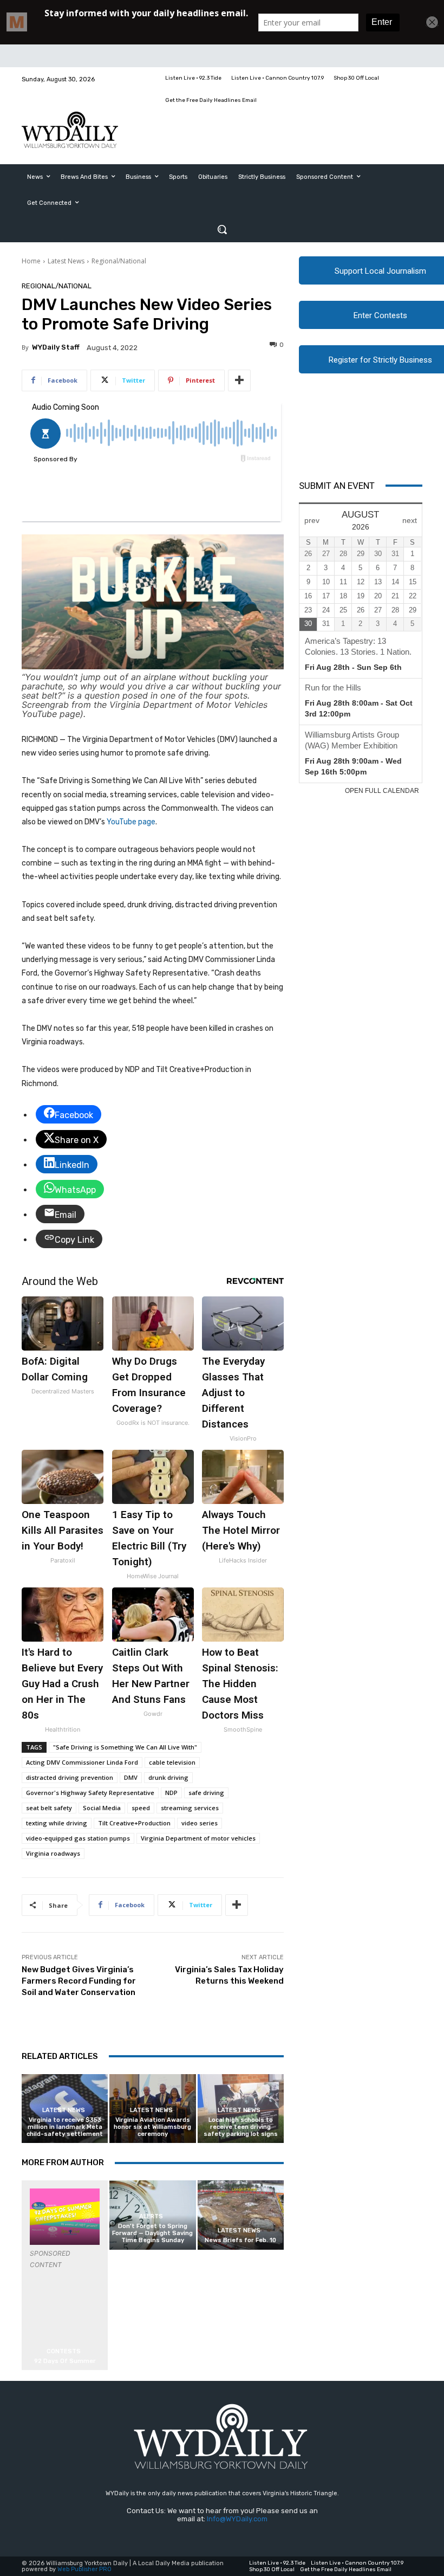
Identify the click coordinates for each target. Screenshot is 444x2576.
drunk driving (168, 1777)
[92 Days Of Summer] (65, 2216)
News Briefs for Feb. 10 (240, 2240)
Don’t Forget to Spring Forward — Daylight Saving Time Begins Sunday (152, 2233)
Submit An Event (337, 486)
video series (200, 1823)
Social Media (102, 1808)
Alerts (151, 2216)
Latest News (66, 261)
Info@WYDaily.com (237, 2519)
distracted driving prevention (70, 1777)
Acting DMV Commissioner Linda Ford (82, 1762)
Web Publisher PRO (84, 2569)
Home (31, 261)
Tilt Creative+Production (134, 1823)
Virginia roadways (53, 1853)
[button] (222, 229)
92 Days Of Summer (65, 2361)
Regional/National (119, 261)
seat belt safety (49, 1808)
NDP (171, 1793)
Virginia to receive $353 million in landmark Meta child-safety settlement (65, 2127)
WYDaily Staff (56, 347)
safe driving (206, 1793)
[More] (239, 380)
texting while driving (57, 1823)
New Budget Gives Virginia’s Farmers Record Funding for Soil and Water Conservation (79, 1981)
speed (141, 1808)
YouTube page (131, 822)
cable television (172, 1762)
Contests (64, 2351)
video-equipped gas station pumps (78, 1838)
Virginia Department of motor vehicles (198, 1838)
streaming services (190, 1808)
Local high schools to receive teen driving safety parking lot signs (241, 2127)
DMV (131, 1777)
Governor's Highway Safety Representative (90, 1793)
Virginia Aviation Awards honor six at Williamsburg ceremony (152, 2127)
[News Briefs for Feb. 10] (241, 2215)
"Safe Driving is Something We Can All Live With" (125, 1747)
